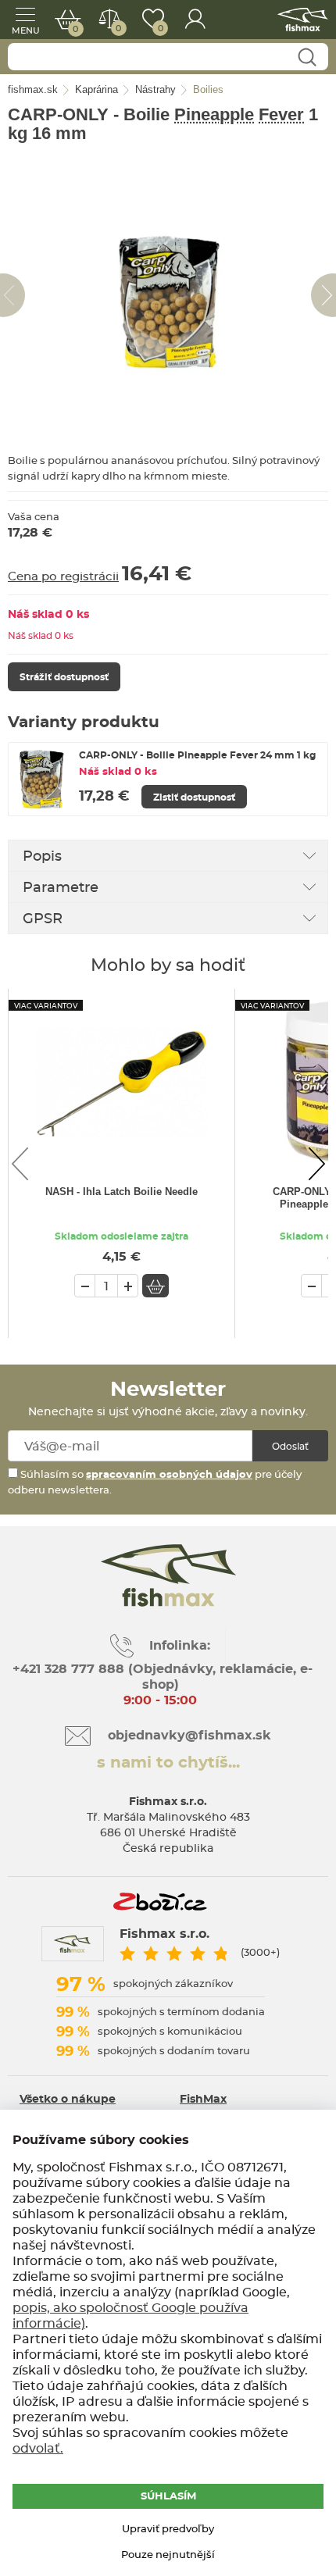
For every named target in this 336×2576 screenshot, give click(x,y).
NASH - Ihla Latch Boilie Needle (122, 1192)
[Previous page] (20, 1164)
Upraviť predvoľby (168, 2530)
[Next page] (316, 1164)
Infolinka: (180, 1646)
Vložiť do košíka (155, 1286)
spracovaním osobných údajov (169, 1475)
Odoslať (290, 1447)
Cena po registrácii (63, 577)
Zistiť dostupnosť (194, 797)
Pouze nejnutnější (168, 2555)
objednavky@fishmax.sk (189, 1736)
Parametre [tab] (61, 888)
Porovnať (118, 29)
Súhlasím (168, 2497)
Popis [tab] (42, 857)
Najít (307, 57)
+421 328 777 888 (68, 1669)
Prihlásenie (195, 20)
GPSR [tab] (43, 919)
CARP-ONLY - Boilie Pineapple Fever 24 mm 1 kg (197, 755)
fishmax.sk (303, 20)
